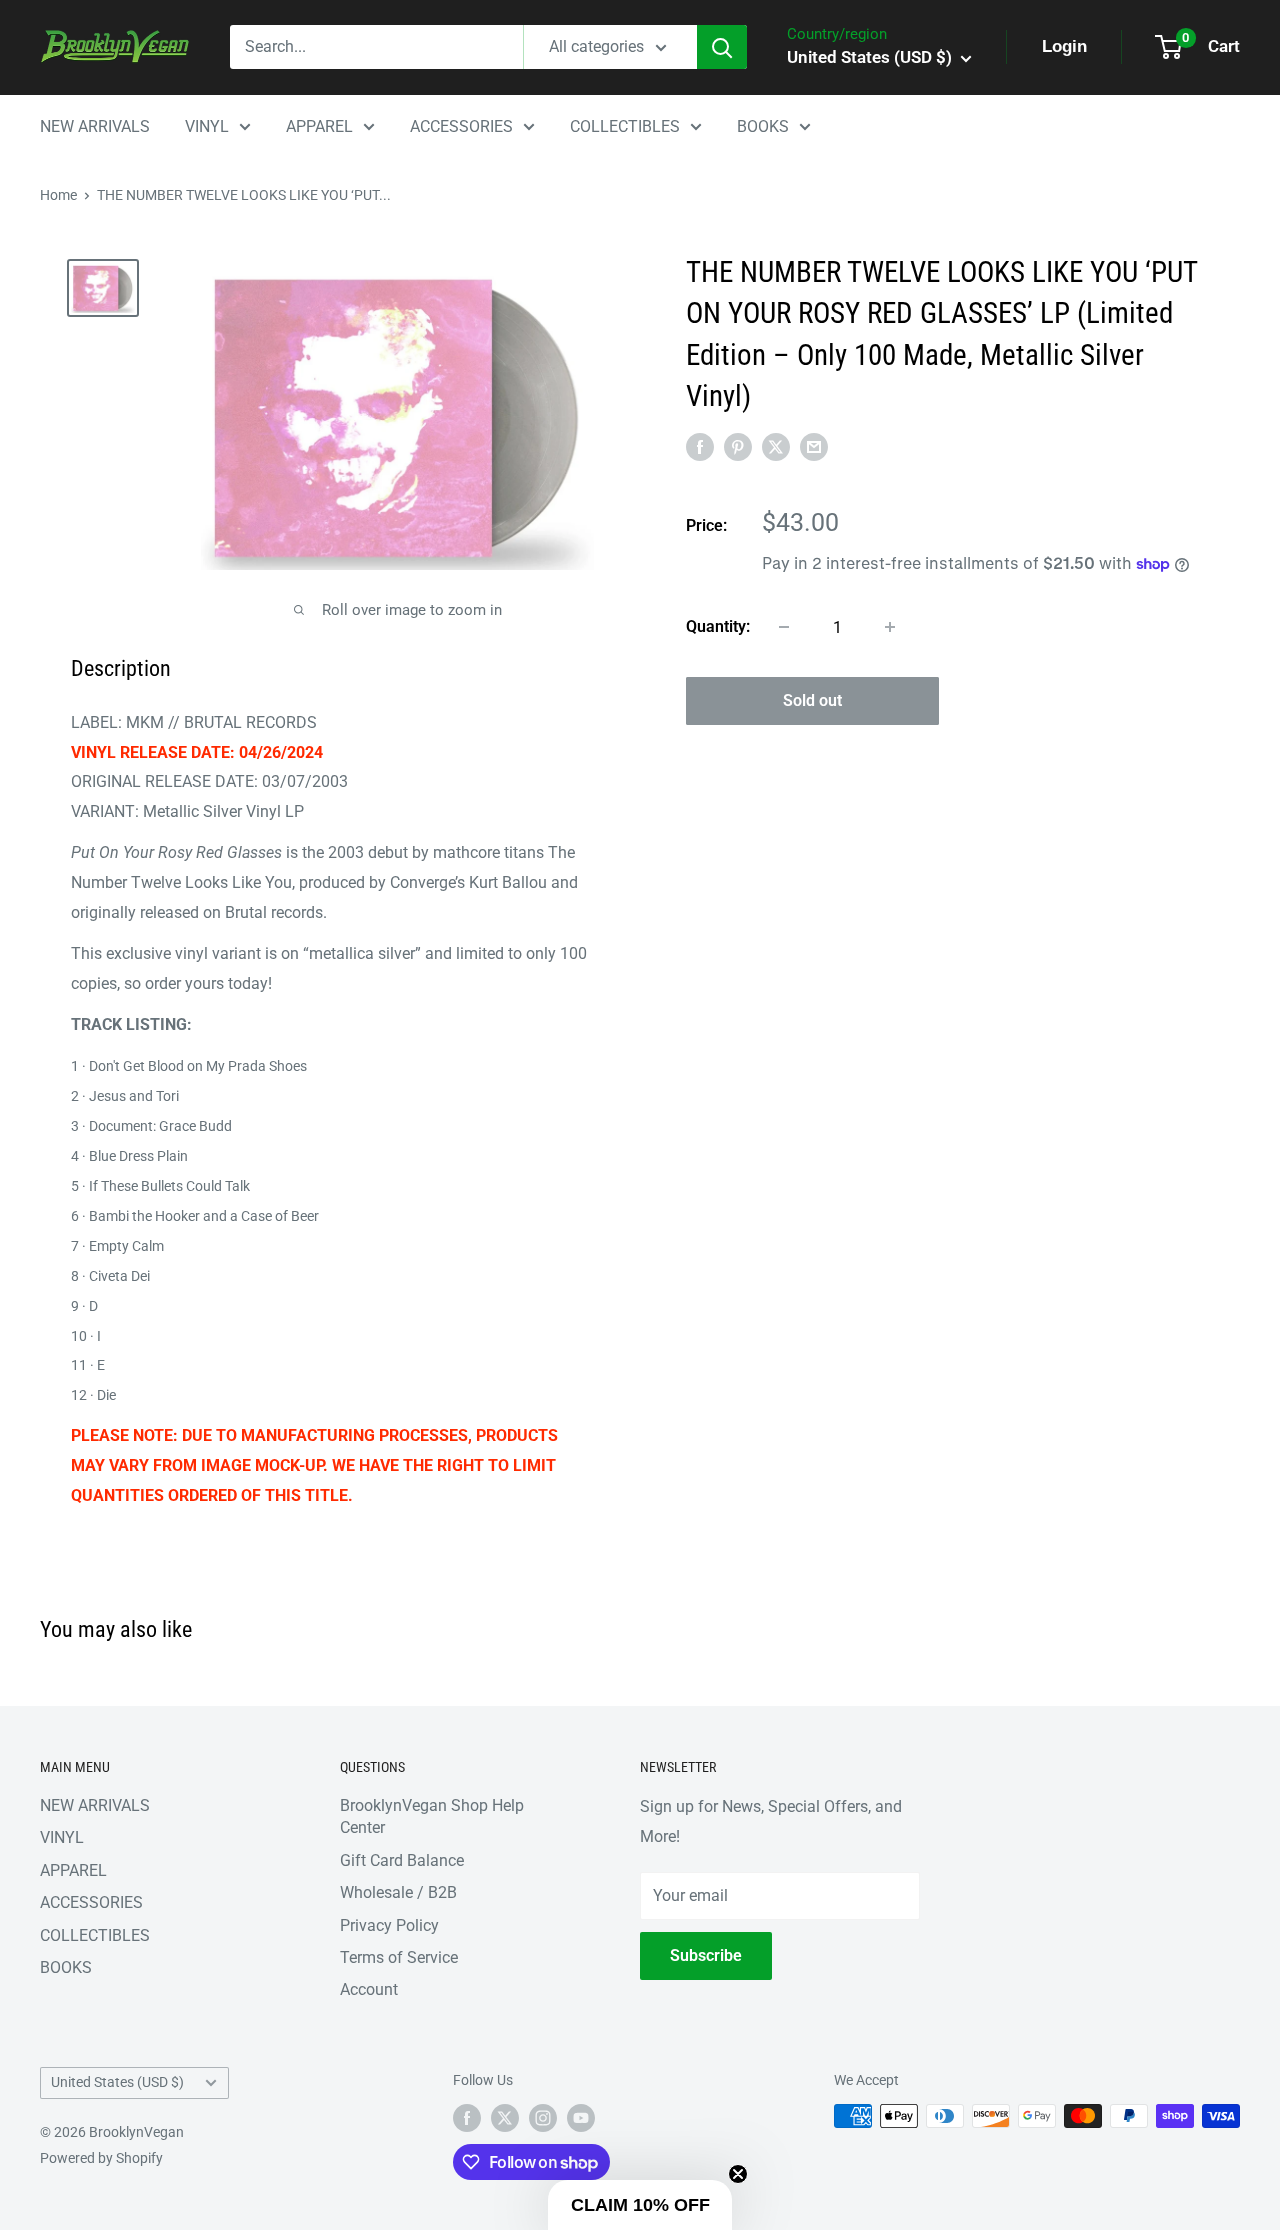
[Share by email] (814, 446)
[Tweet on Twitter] (776, 446)
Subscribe (706, 1955)
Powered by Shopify (101, 2158)
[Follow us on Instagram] (543, 2118)
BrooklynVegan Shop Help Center (432, 1816)
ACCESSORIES (461, 126)
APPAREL (319, 126)
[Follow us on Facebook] (467, 2118)
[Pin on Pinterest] (738, 446)
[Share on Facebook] (700, 446)
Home (58, 195)
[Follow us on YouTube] (581, 2118)
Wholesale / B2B (398, 1892)
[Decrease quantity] (784, 627)
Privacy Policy (389, 1925)
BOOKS (763, 126)
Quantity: (718, 626)
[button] (640, 2205)
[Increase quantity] (890, 627)
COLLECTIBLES (625, 126)
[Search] (722, 47)
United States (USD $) (117, 2082)
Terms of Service (399, 1957)
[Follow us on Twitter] (505, 2118)
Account (369, 1989)
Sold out (812, 700)
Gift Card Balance (402, 1860)
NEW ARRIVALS (95, 126)
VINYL (207, 126)
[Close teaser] (738, 2174)
